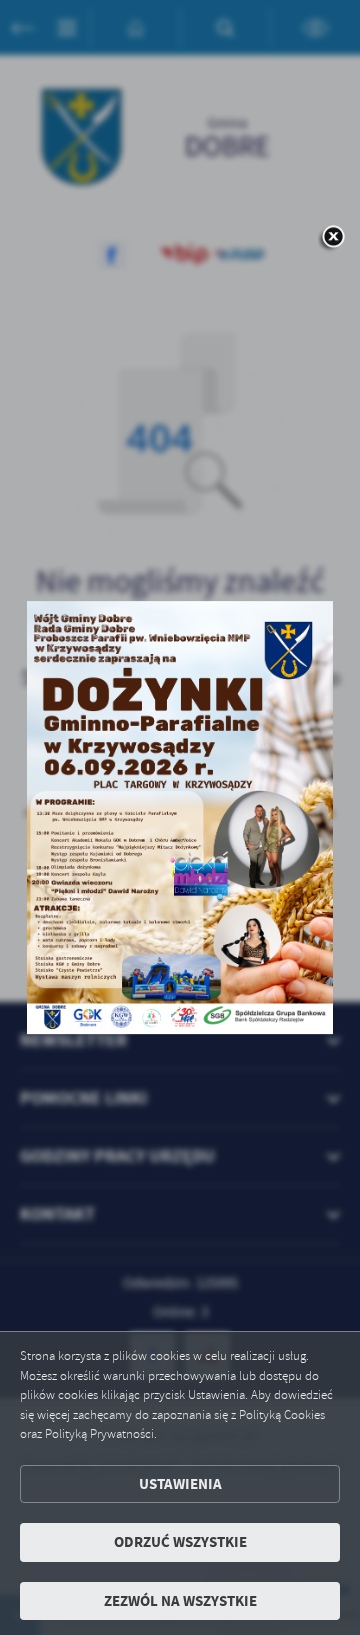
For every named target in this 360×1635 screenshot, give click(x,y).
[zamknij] (333, 238)
